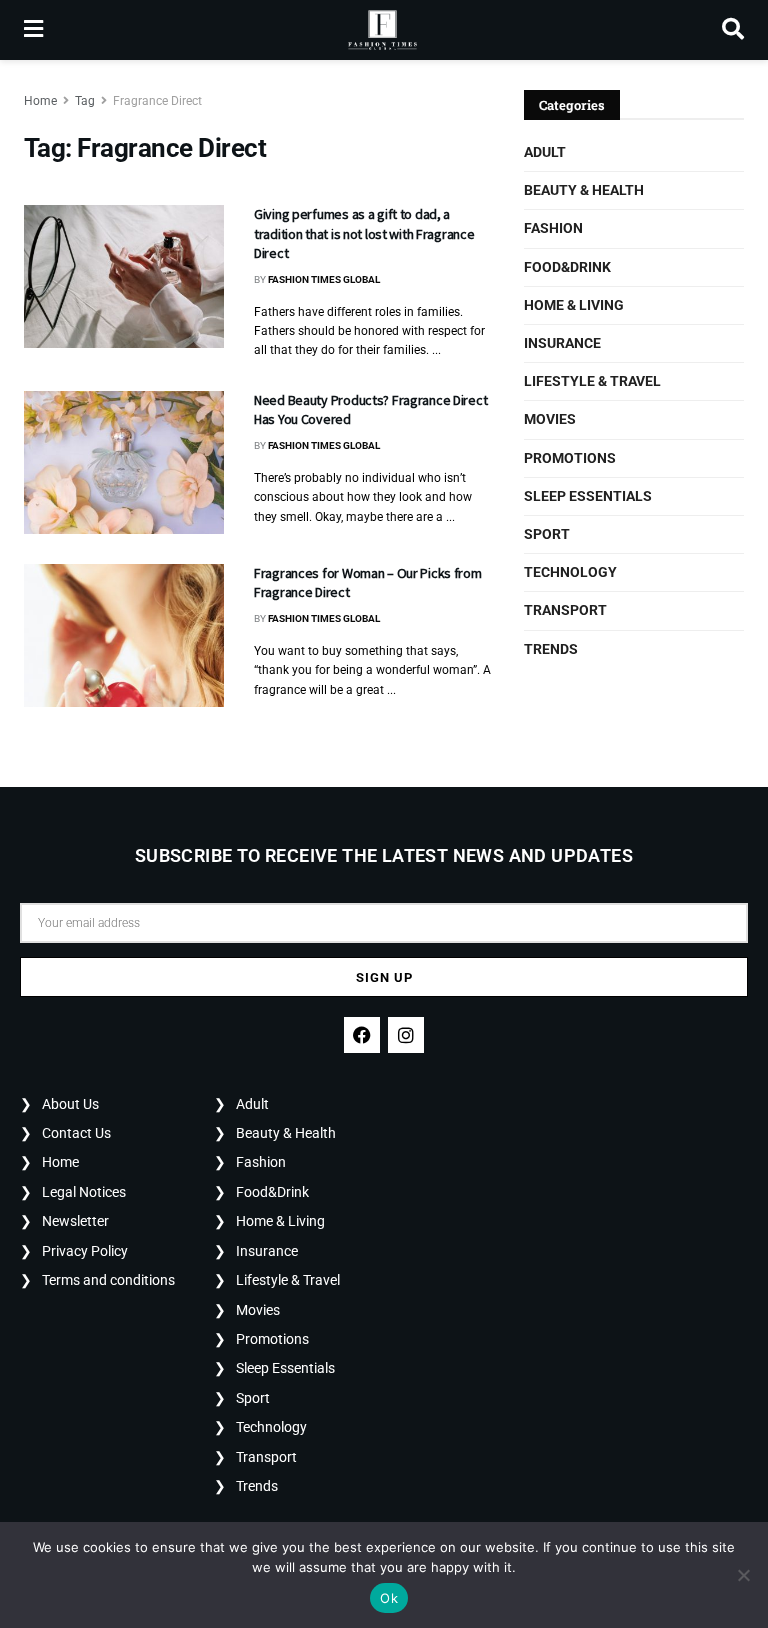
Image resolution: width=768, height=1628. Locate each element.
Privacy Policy (85, 1251)
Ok (389, 1598)
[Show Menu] (33, 30)
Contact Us (76, 1133)
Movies (550, 419)
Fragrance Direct (157, 101)
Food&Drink (567, 267)
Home (40, 101)
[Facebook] (362, 1035)
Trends (551, 649)
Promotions (570, 458)
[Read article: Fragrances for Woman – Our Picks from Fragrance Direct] (124, 635)
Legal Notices (84, 1192)
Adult (545, 152)
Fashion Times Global (324, 279)
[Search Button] (733, 30)
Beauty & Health (584, 190)
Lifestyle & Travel (592, 381)
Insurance (562, 343)
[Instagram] (406, 1035)
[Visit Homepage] (382, 30)
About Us (70, 1104)
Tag (85, 101)
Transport (565, 610)
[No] (743, 1575)
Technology (570, 572)
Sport (547, 534)
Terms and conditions (108, 1280)
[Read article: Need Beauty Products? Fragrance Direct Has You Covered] (124, 462)
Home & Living (574, 305)
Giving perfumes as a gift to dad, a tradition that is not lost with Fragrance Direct (364, 233)
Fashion (553, 228)
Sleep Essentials (588, 496)
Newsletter (75, 1221)
